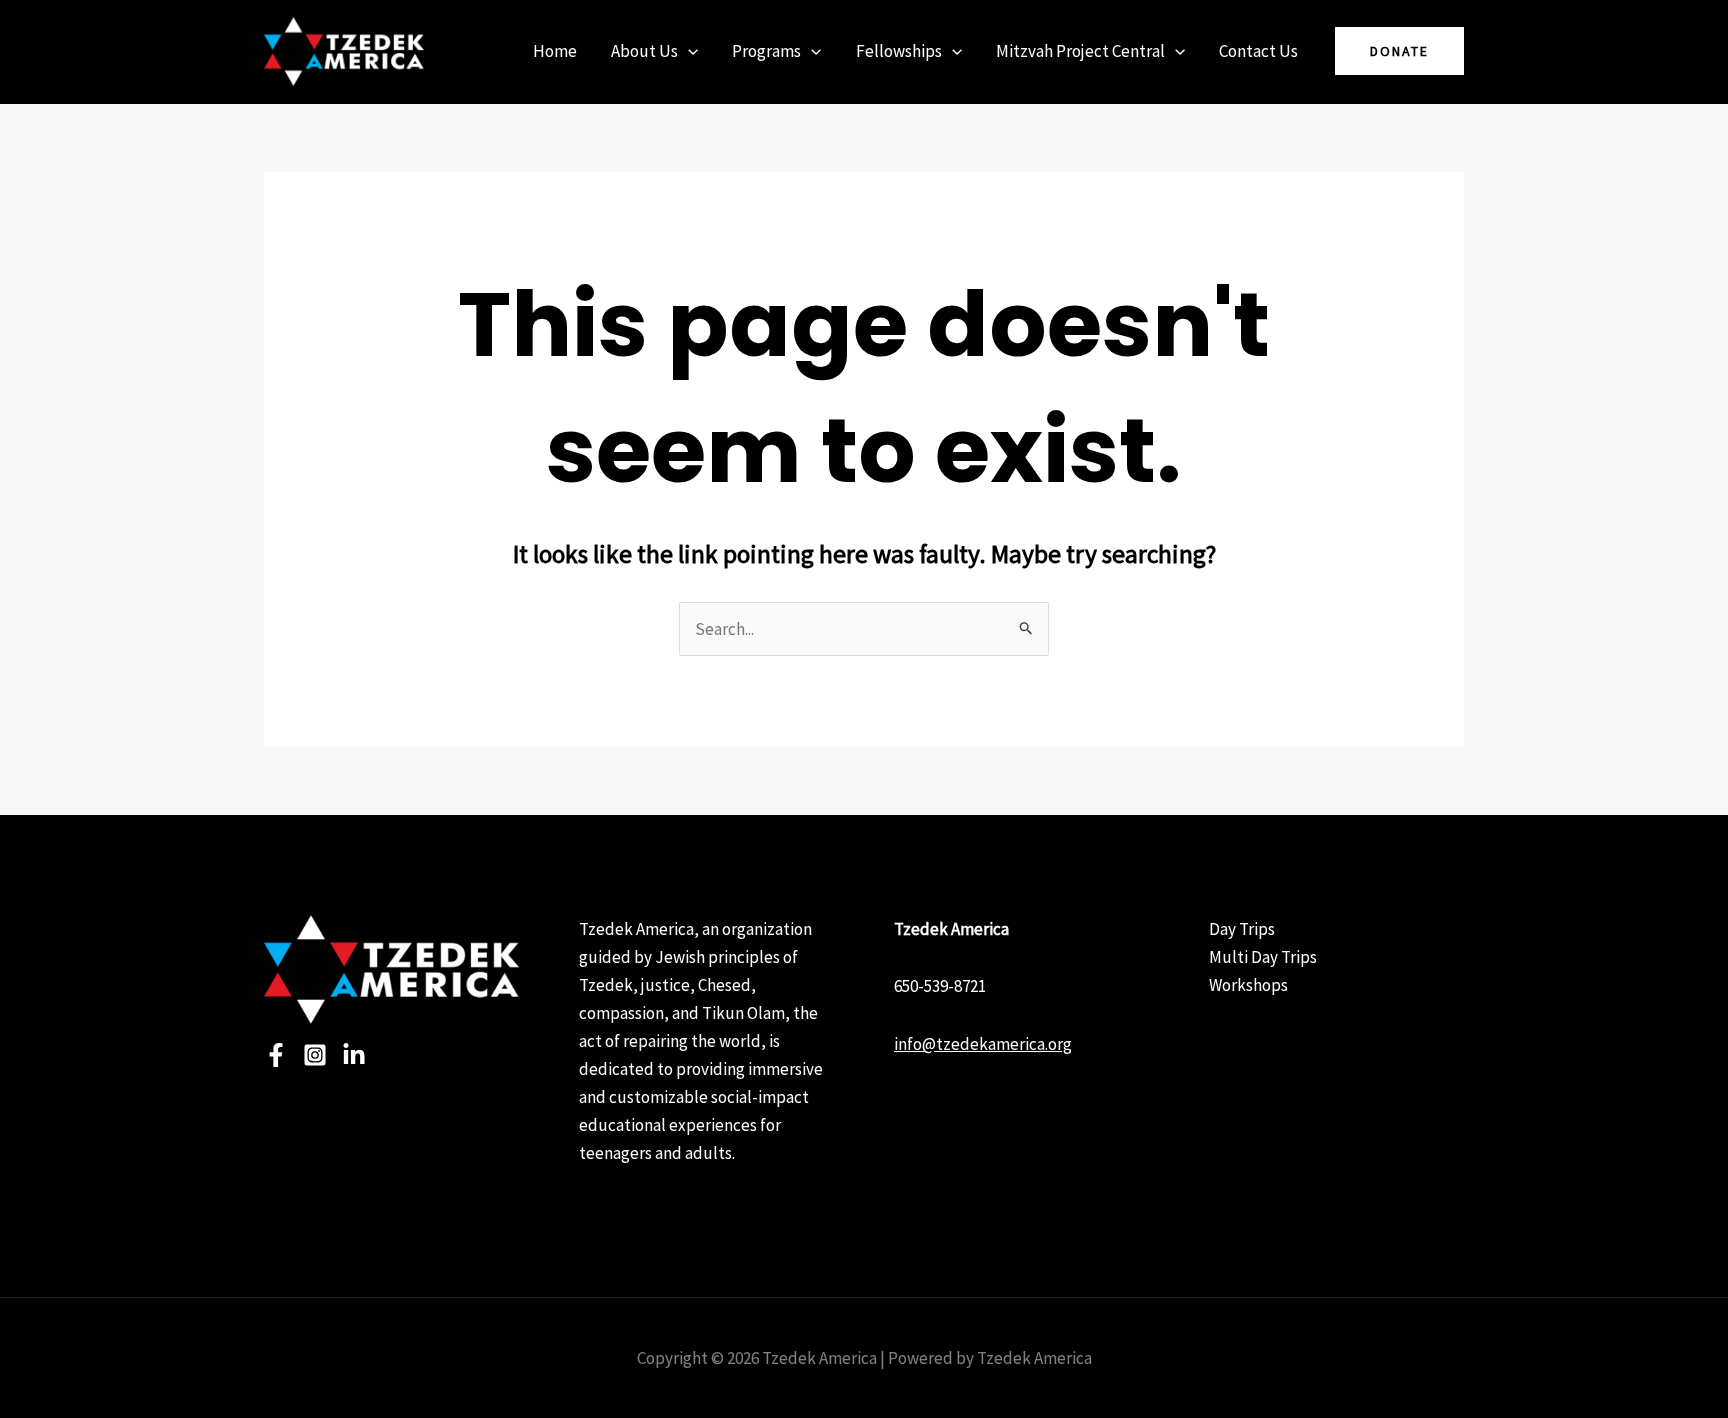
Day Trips (1242, 929)
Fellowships (899, 51)
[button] (688, 51)
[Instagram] (315, 1055)
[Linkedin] (354, 1055)
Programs (766, 51)
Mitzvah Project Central (1080, 51)
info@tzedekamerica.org (983, 1044)
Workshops (1248, 985)
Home (555, 51)
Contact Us (1258, 51)
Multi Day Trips (1263, 957)
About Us (644, 51)
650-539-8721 (940, 986)
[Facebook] (276, 1055)
